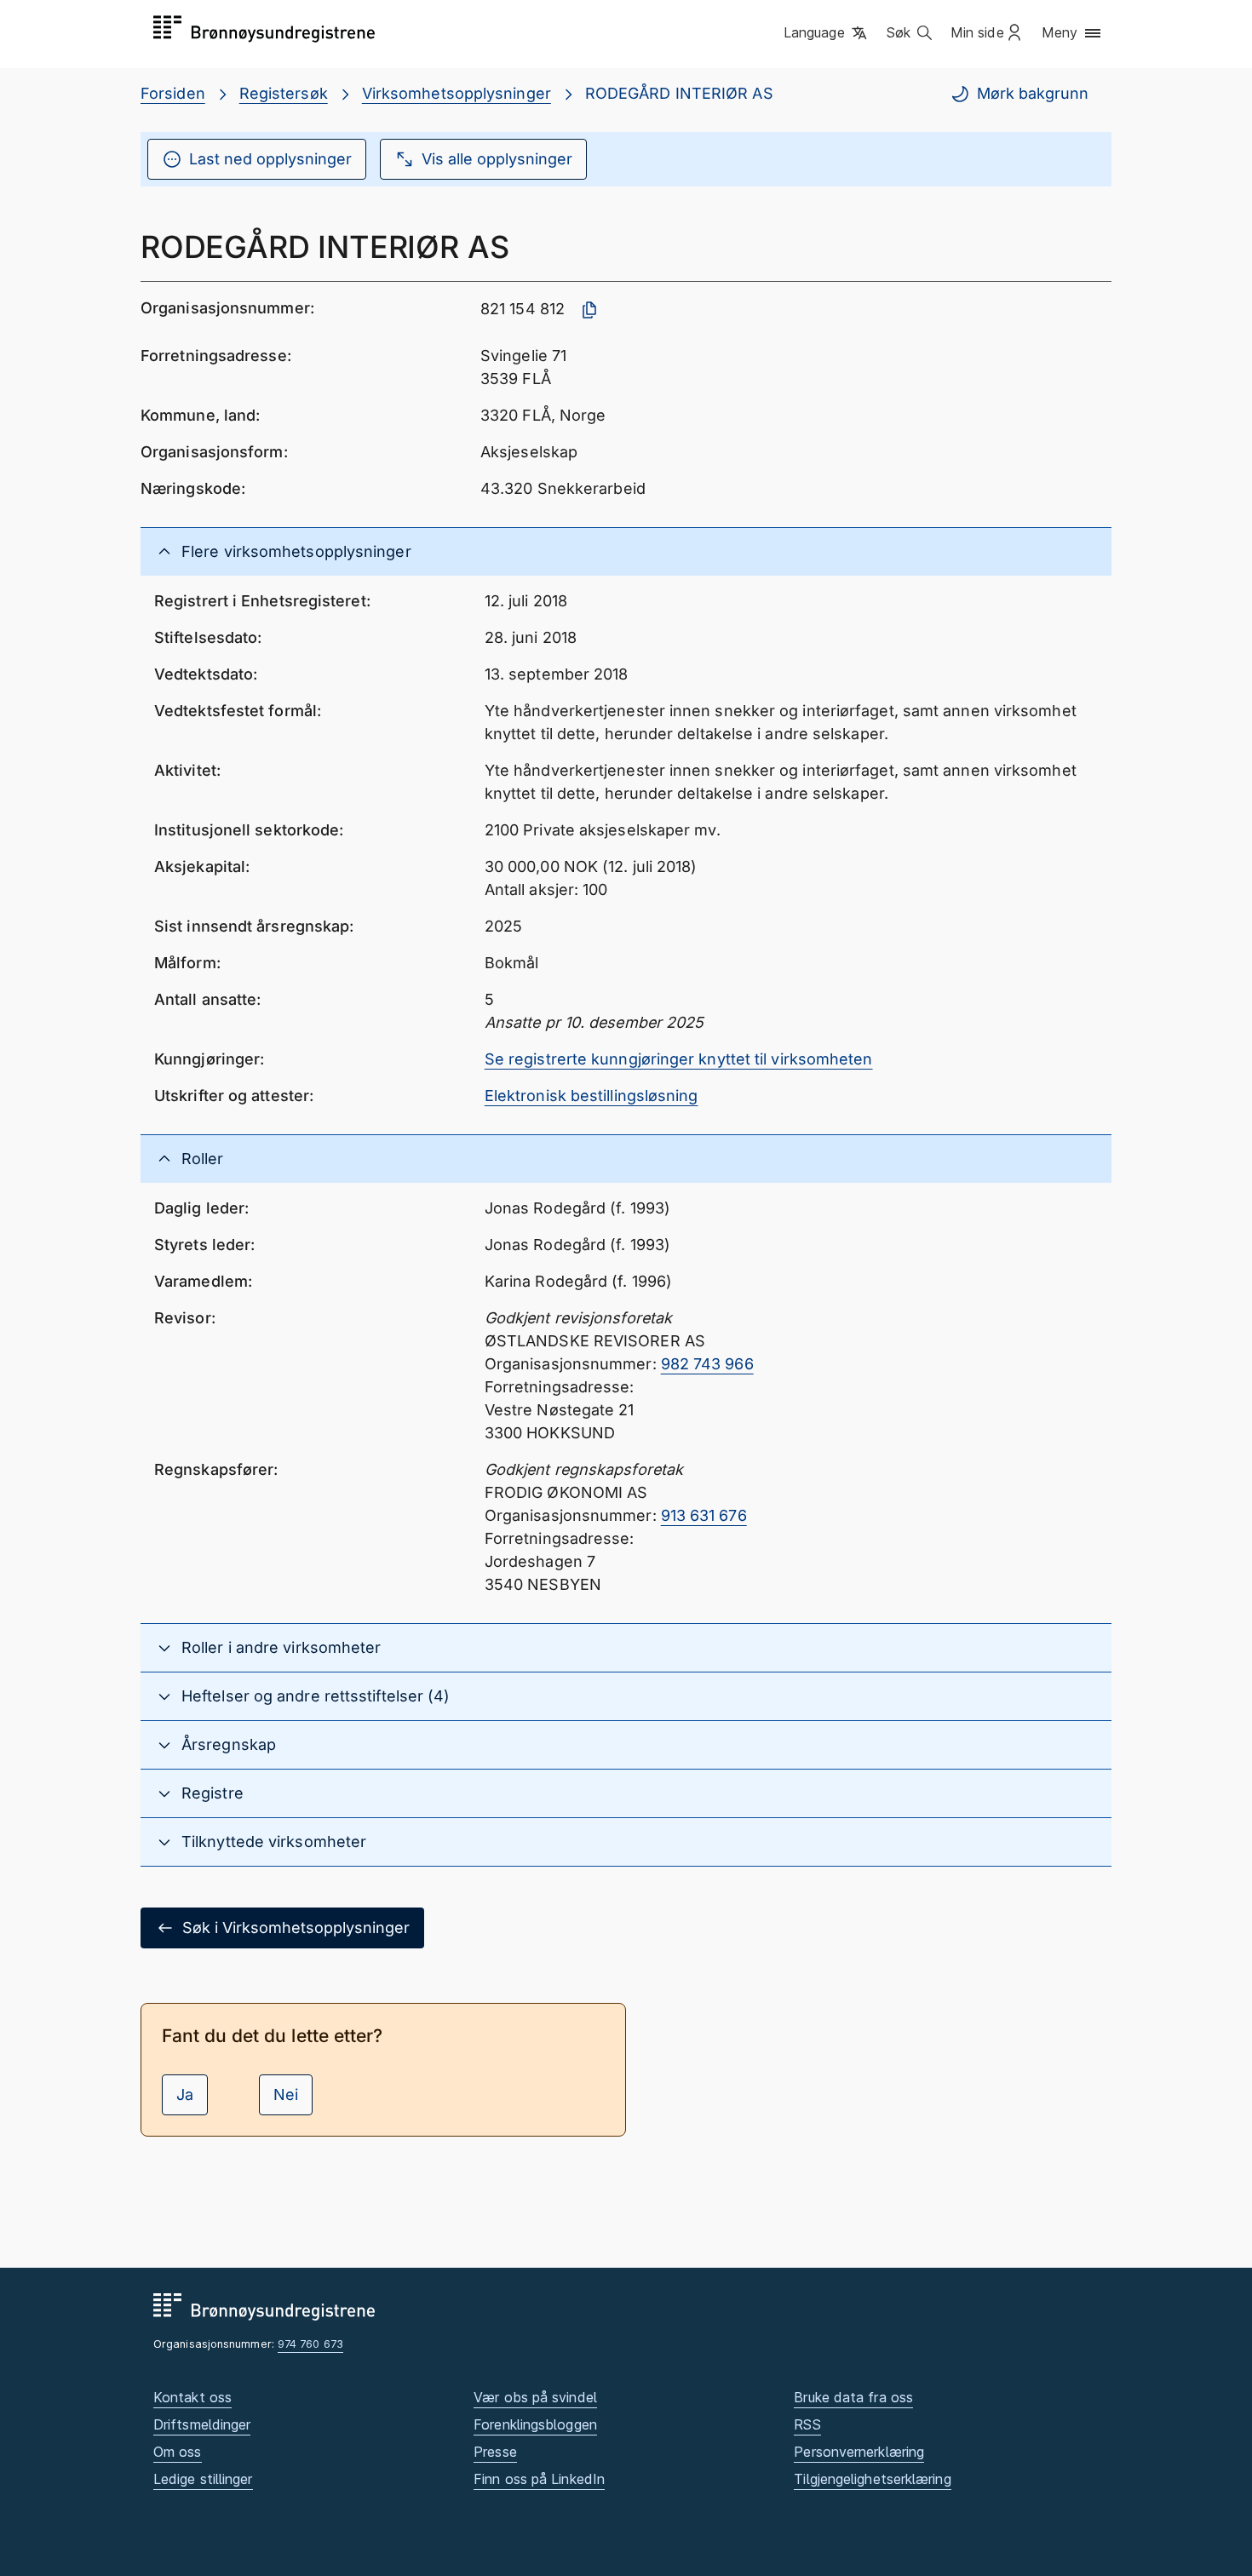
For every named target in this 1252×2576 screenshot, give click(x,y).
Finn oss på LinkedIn (539, 2479)
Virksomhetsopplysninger (457, 93)
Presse (495, 2452)
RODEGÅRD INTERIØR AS (679, 93)
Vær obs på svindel (535, 2397)
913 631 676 (704, 1515)
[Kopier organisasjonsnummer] (589, 310)
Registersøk (284, 93)
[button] (827, 33)
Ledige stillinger (203, 2479)
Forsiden (173, 93)
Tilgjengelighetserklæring (872, 2479)
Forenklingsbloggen (535, 2424)
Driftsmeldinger (202, 2424)
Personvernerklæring (859, 2452)
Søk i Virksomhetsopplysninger (296, 1928)
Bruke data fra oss (853, 2397)
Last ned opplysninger (270, 159)
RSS (807, 2424)
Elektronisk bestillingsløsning (592, 1096)
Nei (286, 2094)
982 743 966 (707, 1364)
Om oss (178, 2452)
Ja (185, 2094)
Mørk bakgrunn (1033, 93)
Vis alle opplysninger (497, 159)
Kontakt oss (192, 2397)
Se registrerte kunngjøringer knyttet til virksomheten (679, 1059)
